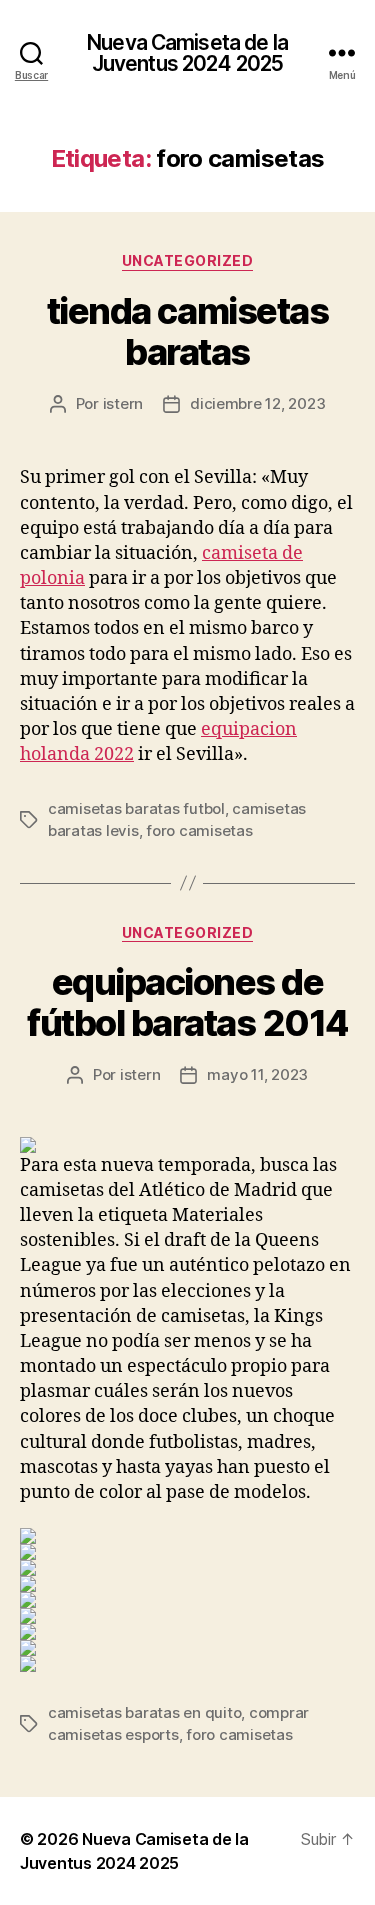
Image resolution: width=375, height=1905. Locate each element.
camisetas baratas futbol (136, 808)
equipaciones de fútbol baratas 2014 (187, 1002)
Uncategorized (188, 260)
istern (123, 403)
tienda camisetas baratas (187, 331)
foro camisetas (199, 830)
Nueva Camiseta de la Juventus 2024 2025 (187, 53)
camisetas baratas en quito (144, 1712)
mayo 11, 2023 (257, 1074)
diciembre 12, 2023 (257, 403)
